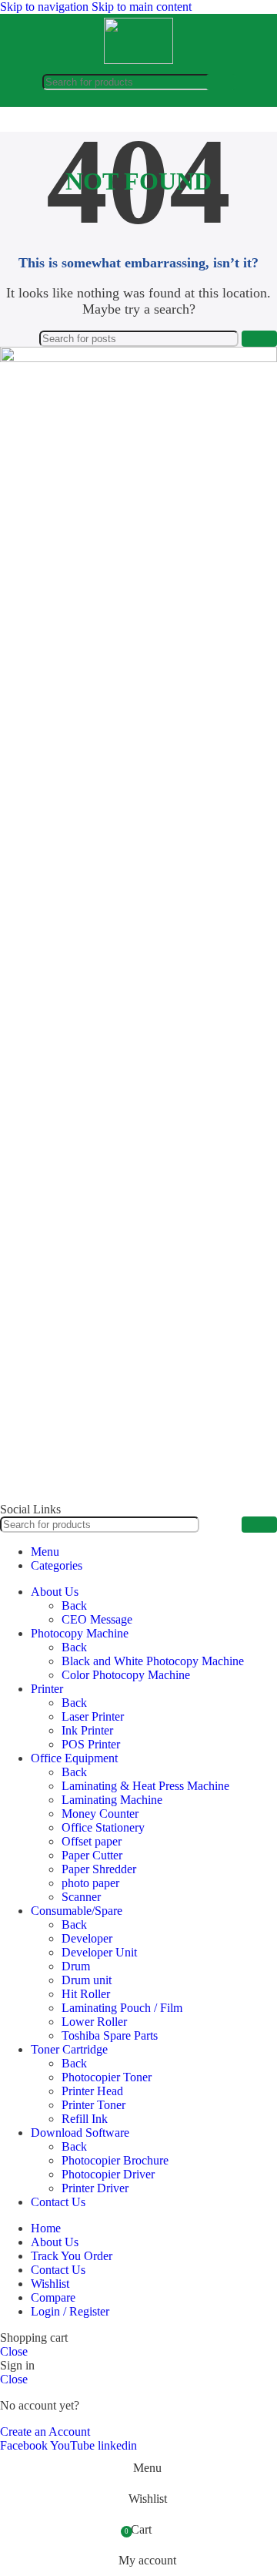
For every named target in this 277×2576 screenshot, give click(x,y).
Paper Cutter (92, 1855)
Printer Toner (93, 2105)
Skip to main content (142, 7)
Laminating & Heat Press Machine (145, 1786)
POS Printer (91, 1744)
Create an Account (45, 2432)
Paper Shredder (99, 1869)
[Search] (221, 82)
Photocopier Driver (108, 2174)
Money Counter (100, 1814)
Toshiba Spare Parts (110, 2035)
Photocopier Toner (107, 2077)
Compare (53, 2297)
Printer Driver (95, 2188)
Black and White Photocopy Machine (153, 1661)
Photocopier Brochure (115, 2160)
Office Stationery (103, 1827)
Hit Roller (86, 1994)
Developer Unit (99, 1952)
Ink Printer (87, 1730)
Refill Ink (85, 2119)
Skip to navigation (46, 7)
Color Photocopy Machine (126, 1675)
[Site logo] (138, 60)
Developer (87, 1938)
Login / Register (70, 2311)
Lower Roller (94, 2022)
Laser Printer (93, 1716)
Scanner (81, 1897)
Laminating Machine (112, 1800)
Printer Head (92, 2091)
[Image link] (138, 358)
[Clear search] (195, 82)
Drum (76, 1966)
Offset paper (92, 1841)
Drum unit (87, 1980)
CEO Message (97, 1619)
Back (74, 1605)
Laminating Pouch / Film (122, 2008)
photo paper (90, 1883)
